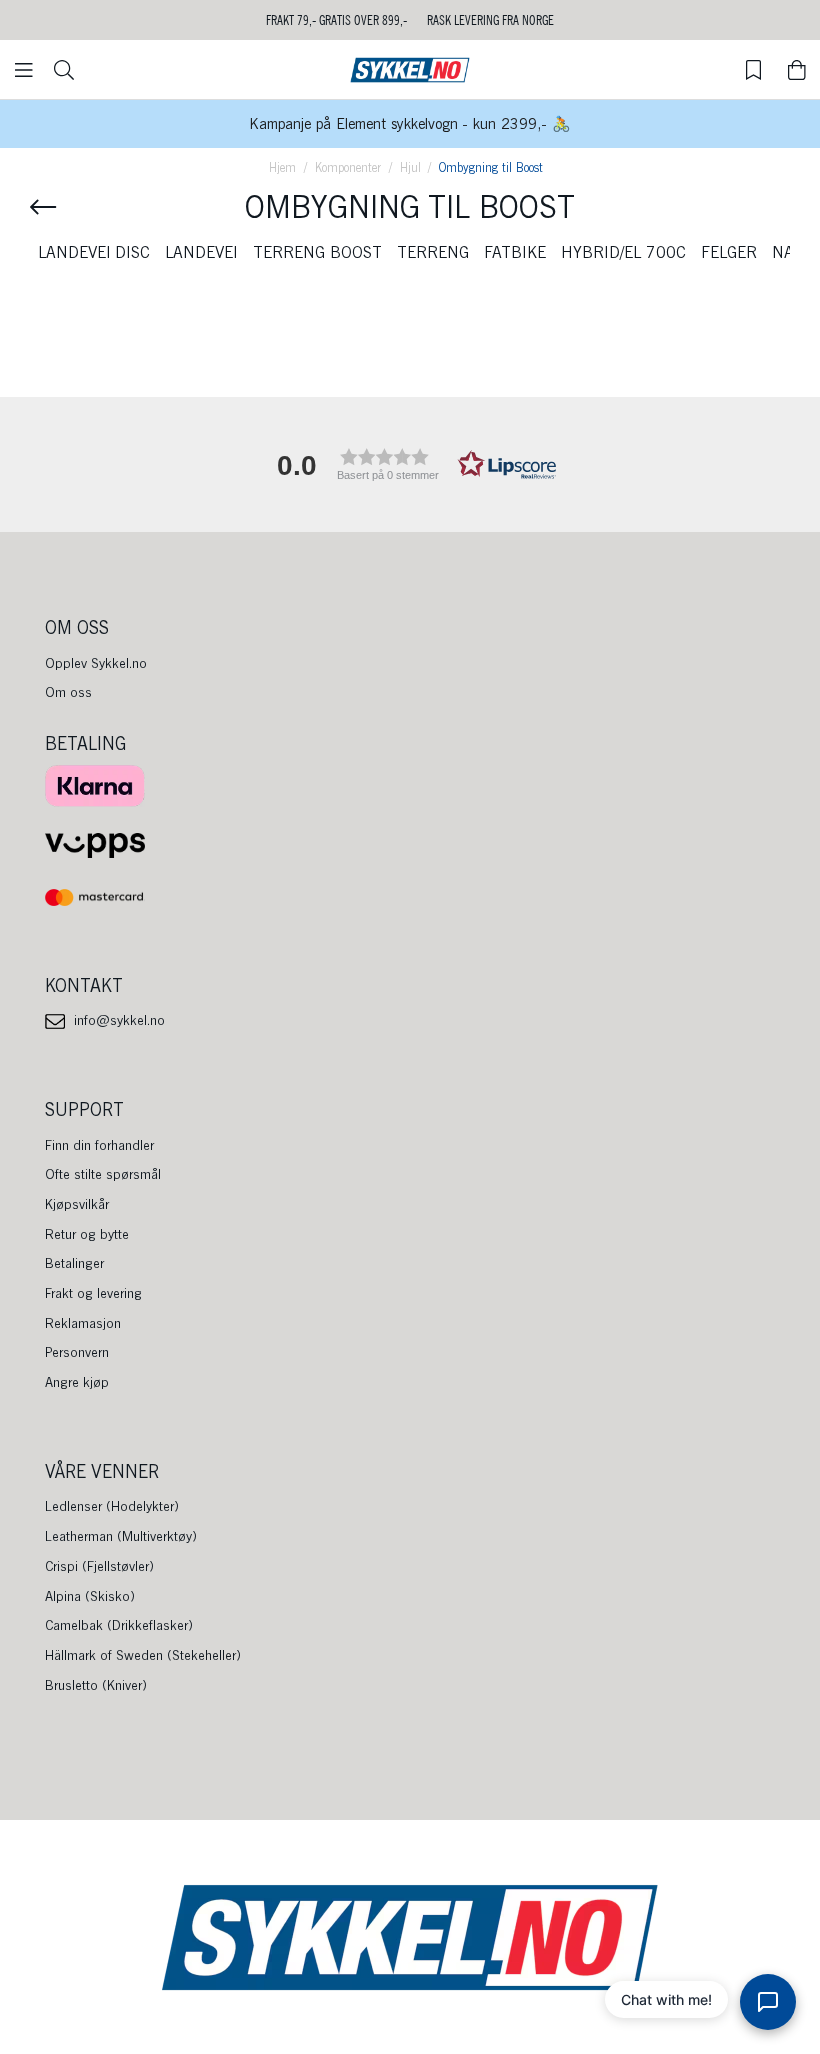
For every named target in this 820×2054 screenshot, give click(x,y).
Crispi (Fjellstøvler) (99, 1566)
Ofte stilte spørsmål (103, 1174)
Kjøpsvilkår (77, 1204)
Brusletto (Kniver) (96, 1685)
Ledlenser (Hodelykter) (112, 1506)
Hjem (282, 167)
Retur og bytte (87, 1234)
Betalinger (74, 1263)
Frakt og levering (93, 1293)
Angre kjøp (77, 1382)
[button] (410, 464)
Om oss (68, 692)
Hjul (410, 167)
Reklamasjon (83, 1323)
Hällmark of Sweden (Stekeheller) (143, 1655)
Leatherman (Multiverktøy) (121, 1536)
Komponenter (348, 167)
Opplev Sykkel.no (96, 663)
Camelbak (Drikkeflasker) (119, 1625)
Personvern (77, 1352)
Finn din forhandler (99, 1145)
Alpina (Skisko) (90, 1596)
